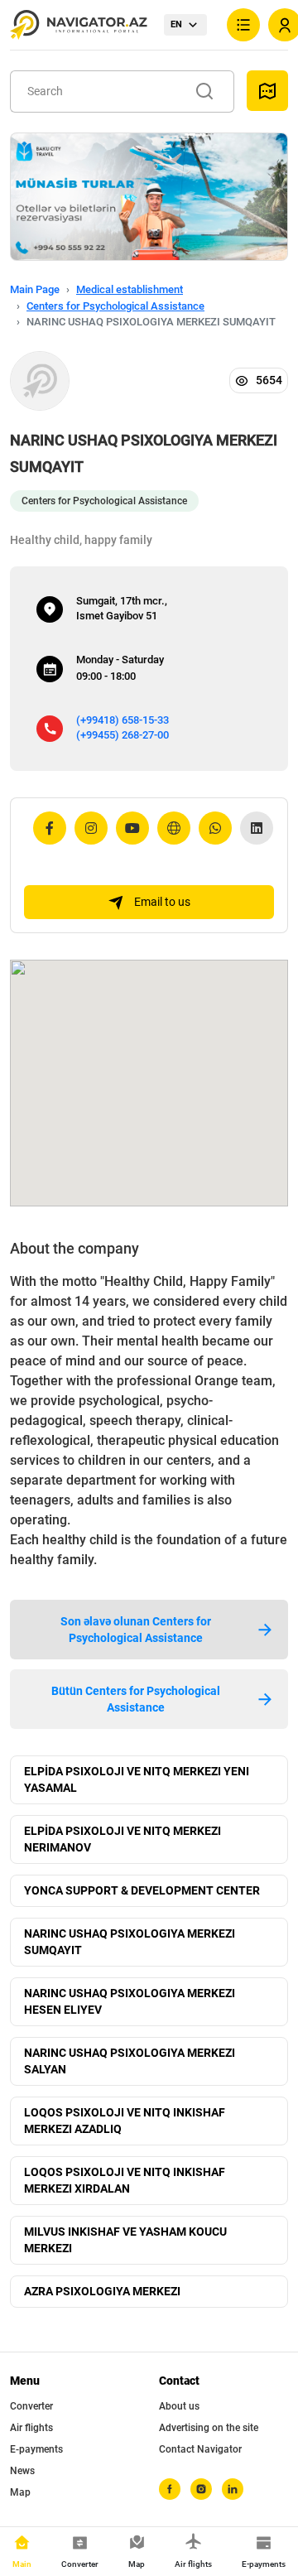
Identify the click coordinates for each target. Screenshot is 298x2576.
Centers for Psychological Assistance (115, 306)
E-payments (36, 2449)
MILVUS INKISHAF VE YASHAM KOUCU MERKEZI (125, 2240)
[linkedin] (233, 2489)
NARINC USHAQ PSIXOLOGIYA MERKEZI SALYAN (130, 2061)
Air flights (31, 2428)
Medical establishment (130, 289)
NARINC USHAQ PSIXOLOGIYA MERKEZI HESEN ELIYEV (130, 2001)
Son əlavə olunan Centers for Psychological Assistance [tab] (136, 1630)
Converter (31, 2406)
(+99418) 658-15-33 (123, 720)
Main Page (35, 289)
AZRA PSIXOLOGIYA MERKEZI (102, 2291)
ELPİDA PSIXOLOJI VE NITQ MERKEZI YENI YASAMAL (137, 1779)
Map (20, 2492)
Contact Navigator (200, 2449)
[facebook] (170, 2489)
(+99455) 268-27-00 (123, 735)
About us (179, 2406)
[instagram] (201, 2489)
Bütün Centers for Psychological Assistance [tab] (136, 1699)
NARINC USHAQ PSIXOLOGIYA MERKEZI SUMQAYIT (130, 1942)
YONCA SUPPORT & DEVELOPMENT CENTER (142, 1890)
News (22, 2471)
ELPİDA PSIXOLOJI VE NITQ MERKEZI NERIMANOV (123, 1839)
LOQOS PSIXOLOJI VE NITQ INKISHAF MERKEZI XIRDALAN (125, 2180)
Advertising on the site (209, 2428)
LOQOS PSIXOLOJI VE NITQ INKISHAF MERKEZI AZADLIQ (125, 2121)
